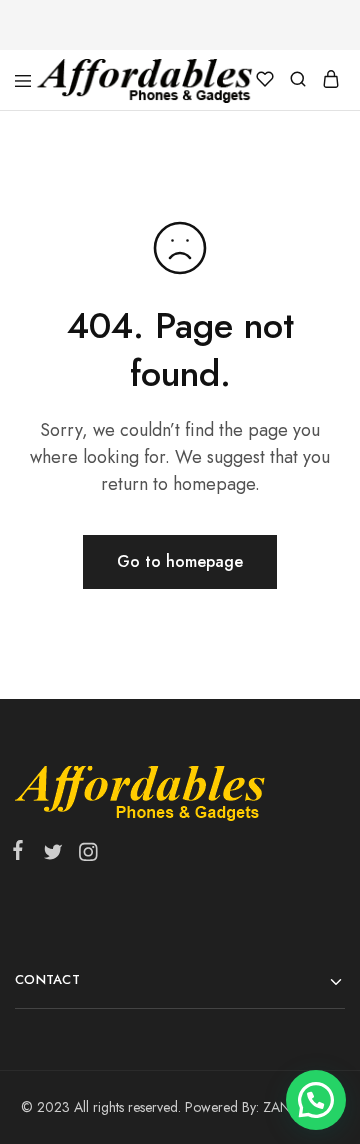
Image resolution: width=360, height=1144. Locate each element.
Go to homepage (180, 561)
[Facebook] (22, 854)
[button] (316, 1100)
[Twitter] (52, 856)
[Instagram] (84, 856)
